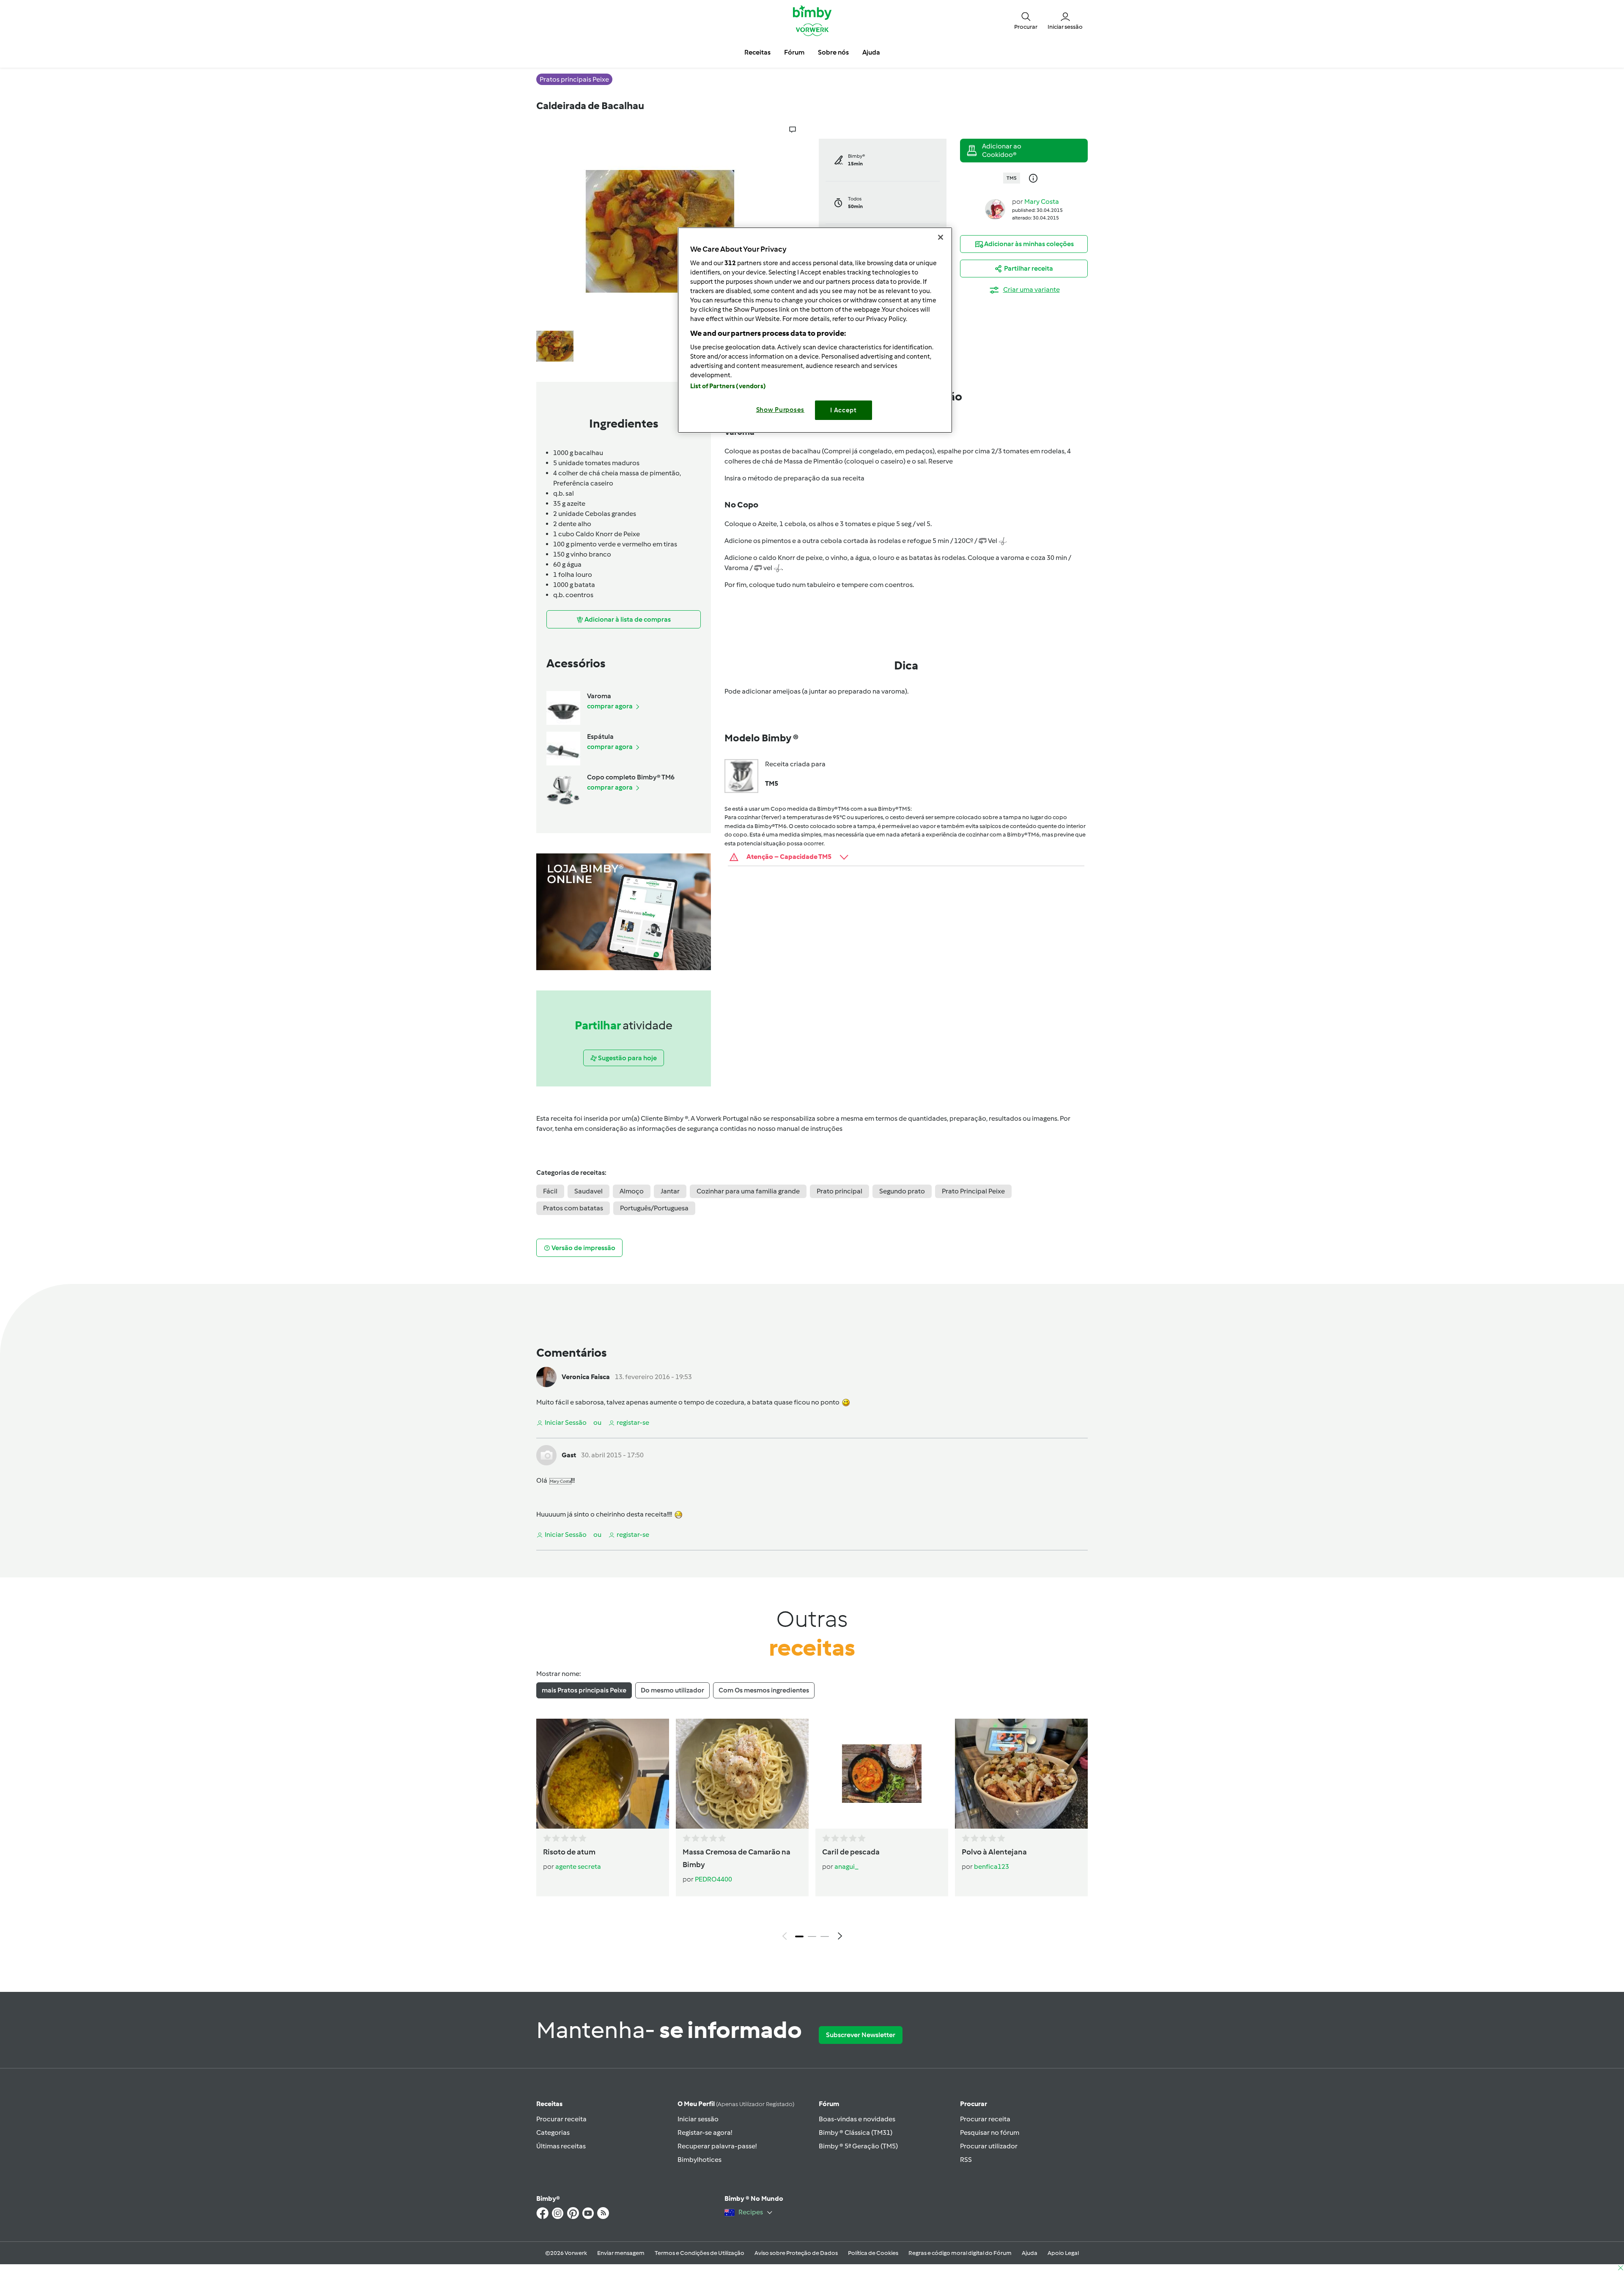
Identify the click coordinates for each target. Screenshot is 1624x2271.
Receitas (549, 2104)
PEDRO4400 (713, 1879)
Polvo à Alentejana (994, 1852)
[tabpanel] (812, 1832)
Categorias (553, 2132)
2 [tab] (812, 1936)
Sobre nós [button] (833, 52)
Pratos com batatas (573, 1208)
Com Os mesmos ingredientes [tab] (764, 1690)
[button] (1026, 20)
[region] (815, 330)
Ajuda (1030, 2253)
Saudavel (588, 1191)
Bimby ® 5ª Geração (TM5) (858, 2146)
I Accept (844, 410)
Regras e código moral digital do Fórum (960, 2253)
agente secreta (578, 1866)
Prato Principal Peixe (973, 1191)
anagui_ (846, 1866)
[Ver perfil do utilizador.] (995, 209)
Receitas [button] (757, 52)
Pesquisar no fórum (990, 2132)
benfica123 (992, 1866)
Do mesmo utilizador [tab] (672, 1690)
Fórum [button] (794, 52)
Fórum (829, 2104)
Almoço (632, 1191)
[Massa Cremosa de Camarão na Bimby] (742, 1774)
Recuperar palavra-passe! (717, 2146)
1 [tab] (799, 1936)
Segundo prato (902, 1191)
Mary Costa (1042, 202)
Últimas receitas (561, 2146)
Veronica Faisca (586, 1377)
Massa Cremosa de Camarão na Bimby (737, 1858)
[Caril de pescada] (882, 1774)
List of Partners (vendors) (728, 386)
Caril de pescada (851, 1852)
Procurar (974, 2104)
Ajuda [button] (871, 52)
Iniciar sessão (698, 2119)
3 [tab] (825, 1936)
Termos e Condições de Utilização (700, 2253)
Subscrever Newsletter (861, 2035)
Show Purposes (780, 410)
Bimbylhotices (700, 2160)
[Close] (941, 237)
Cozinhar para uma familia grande (748, 1191)
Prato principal (839, 1191)
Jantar (670, 1191)
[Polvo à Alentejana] (1021, 1774)
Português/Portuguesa (654, 1208)
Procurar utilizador (989, 2146)
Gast (569, 1455)
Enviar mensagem (621, 2253)
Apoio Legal (1063, 2253)
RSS (966, 2160)
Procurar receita (561, 2119)
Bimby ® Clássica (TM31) (856, 2132)
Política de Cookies (873, 2253)
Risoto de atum (569, 1852)
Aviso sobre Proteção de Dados (796, 2253)
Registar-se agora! (705, 2132)
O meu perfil (736, 2104)
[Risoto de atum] (603, 1774)
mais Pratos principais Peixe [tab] (584, 1690)
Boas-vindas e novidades (857, 2119)
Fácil (550, 1191)
